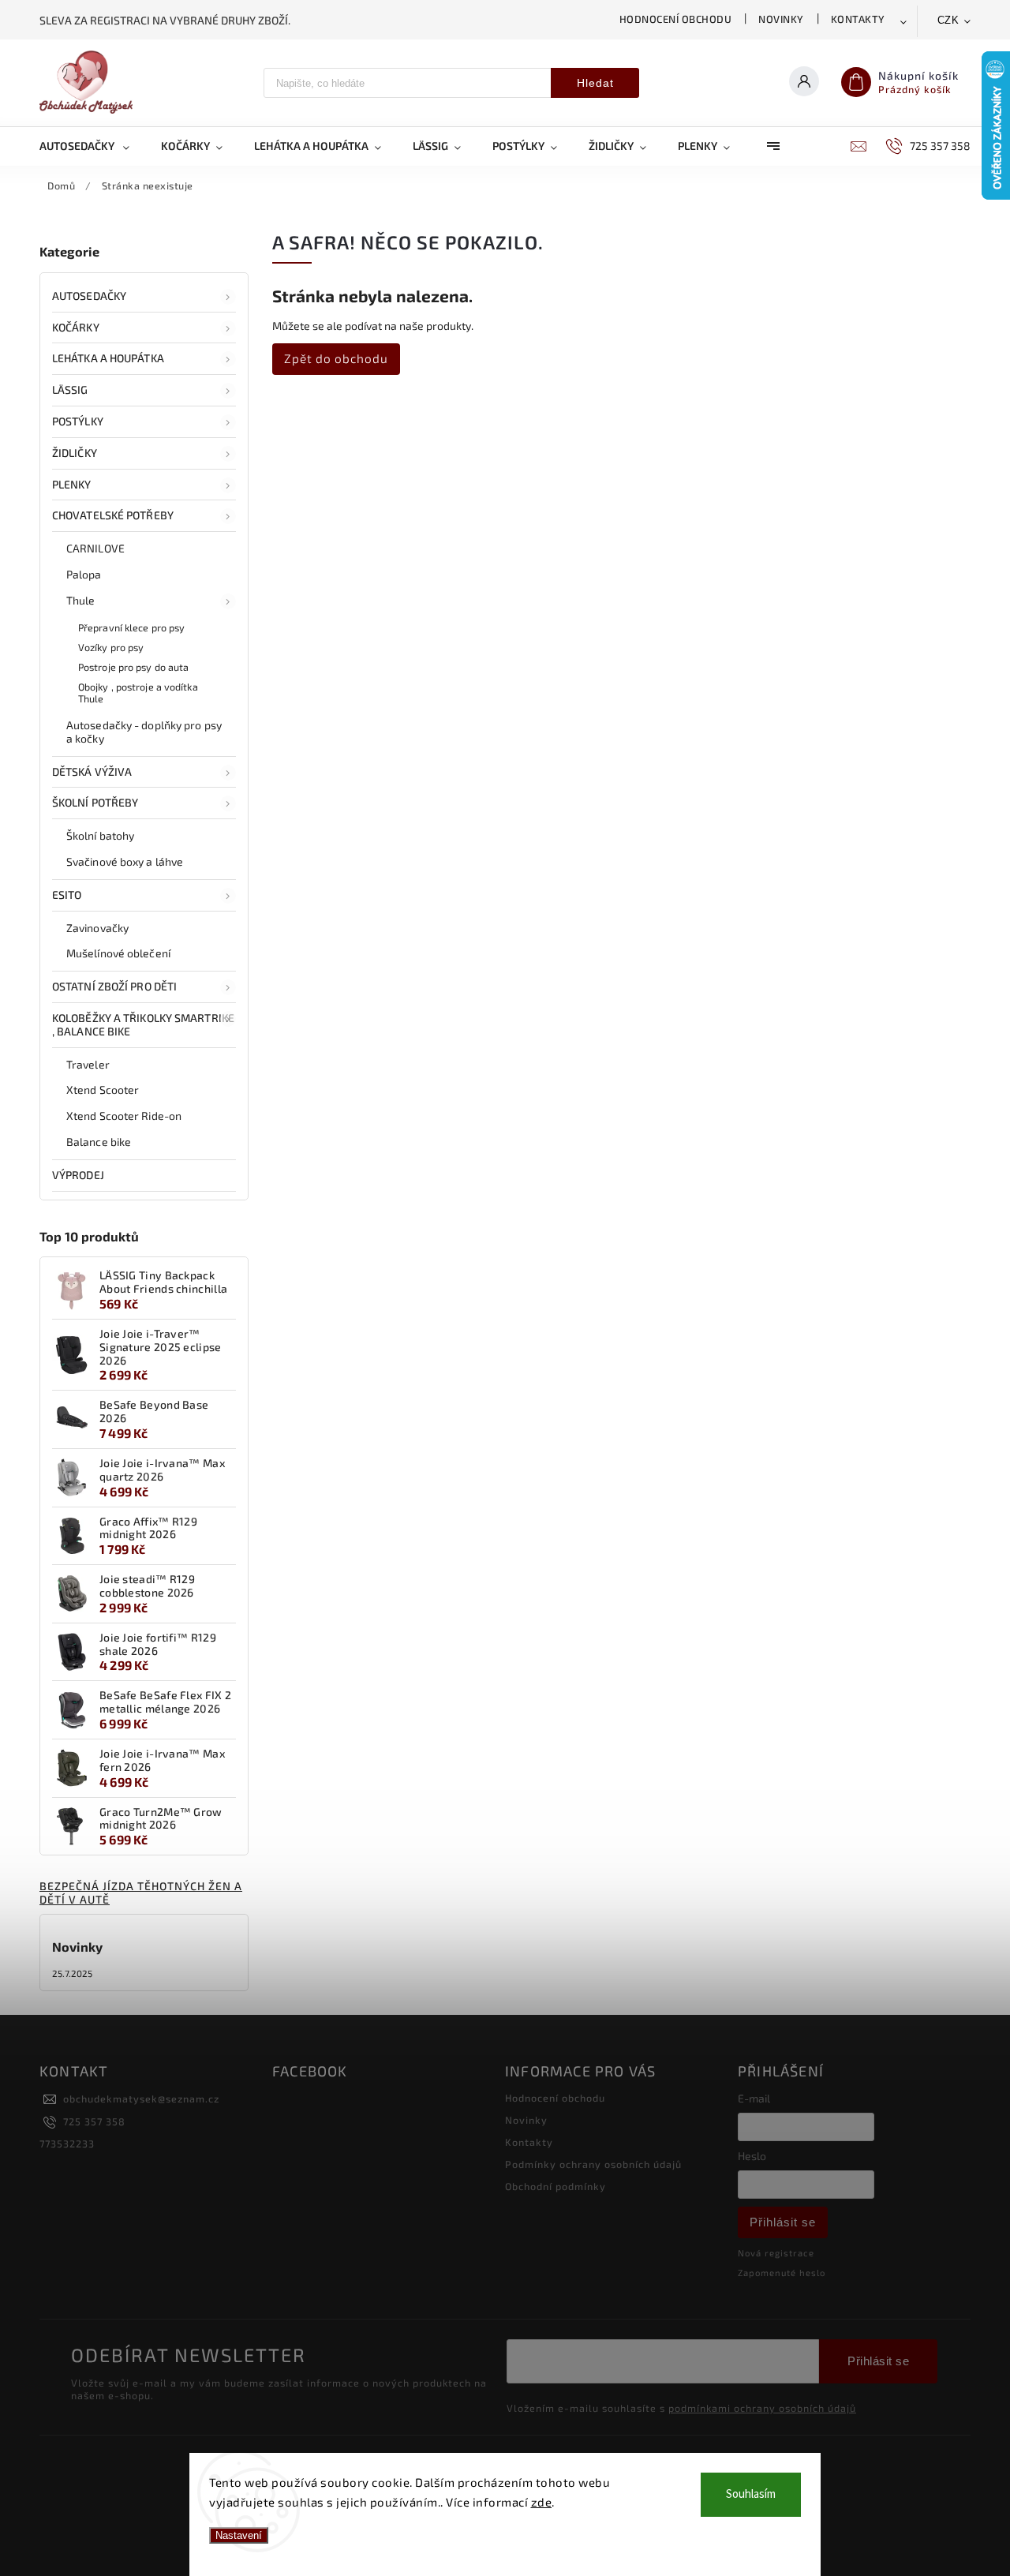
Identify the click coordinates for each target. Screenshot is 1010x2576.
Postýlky (78, 421)
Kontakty (858, 19)
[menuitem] (92, 146)
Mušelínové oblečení (118, 953)
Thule (81, 600)
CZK (948, 20)
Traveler (88, 1064)
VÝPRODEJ (78, 1175)
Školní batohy (100, 835)
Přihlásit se (783, 2222)
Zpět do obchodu (336, 358)
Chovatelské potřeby (113, 515)
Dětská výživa (92, 771)
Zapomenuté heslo (782, 2273)
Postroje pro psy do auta (133, 667)
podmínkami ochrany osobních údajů (762, 2408)
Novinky (781, 19)
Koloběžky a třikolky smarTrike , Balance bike (143, 1024)
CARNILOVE (95, 548)
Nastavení (239, 2535)
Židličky (75, 453)
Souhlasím (751, 2494)
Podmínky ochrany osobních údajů (593, 2164)
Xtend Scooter (103, 1090)
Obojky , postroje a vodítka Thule (138, 693)
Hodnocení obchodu (676, 19)
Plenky (72, 484)
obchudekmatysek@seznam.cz (141, 2099)
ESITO (67, 895)
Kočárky (76, 327)
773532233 (67, 2144)
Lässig (70, 389)
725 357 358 (94, 2121)
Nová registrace (776, 2253)
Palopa (84, 574)
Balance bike (99, 1142)
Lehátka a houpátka (108, 358)
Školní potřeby (95, 802)
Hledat (595, 83)
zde (542, 2502)
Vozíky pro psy (111, 647)
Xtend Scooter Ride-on (124, 1116)
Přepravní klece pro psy (131, 627)
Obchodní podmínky (555, 2186)
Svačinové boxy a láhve (125, 861)
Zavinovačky (97, 928)
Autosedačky (89, 296)
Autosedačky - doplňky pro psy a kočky (144, 732)
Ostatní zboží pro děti (114, 986)
